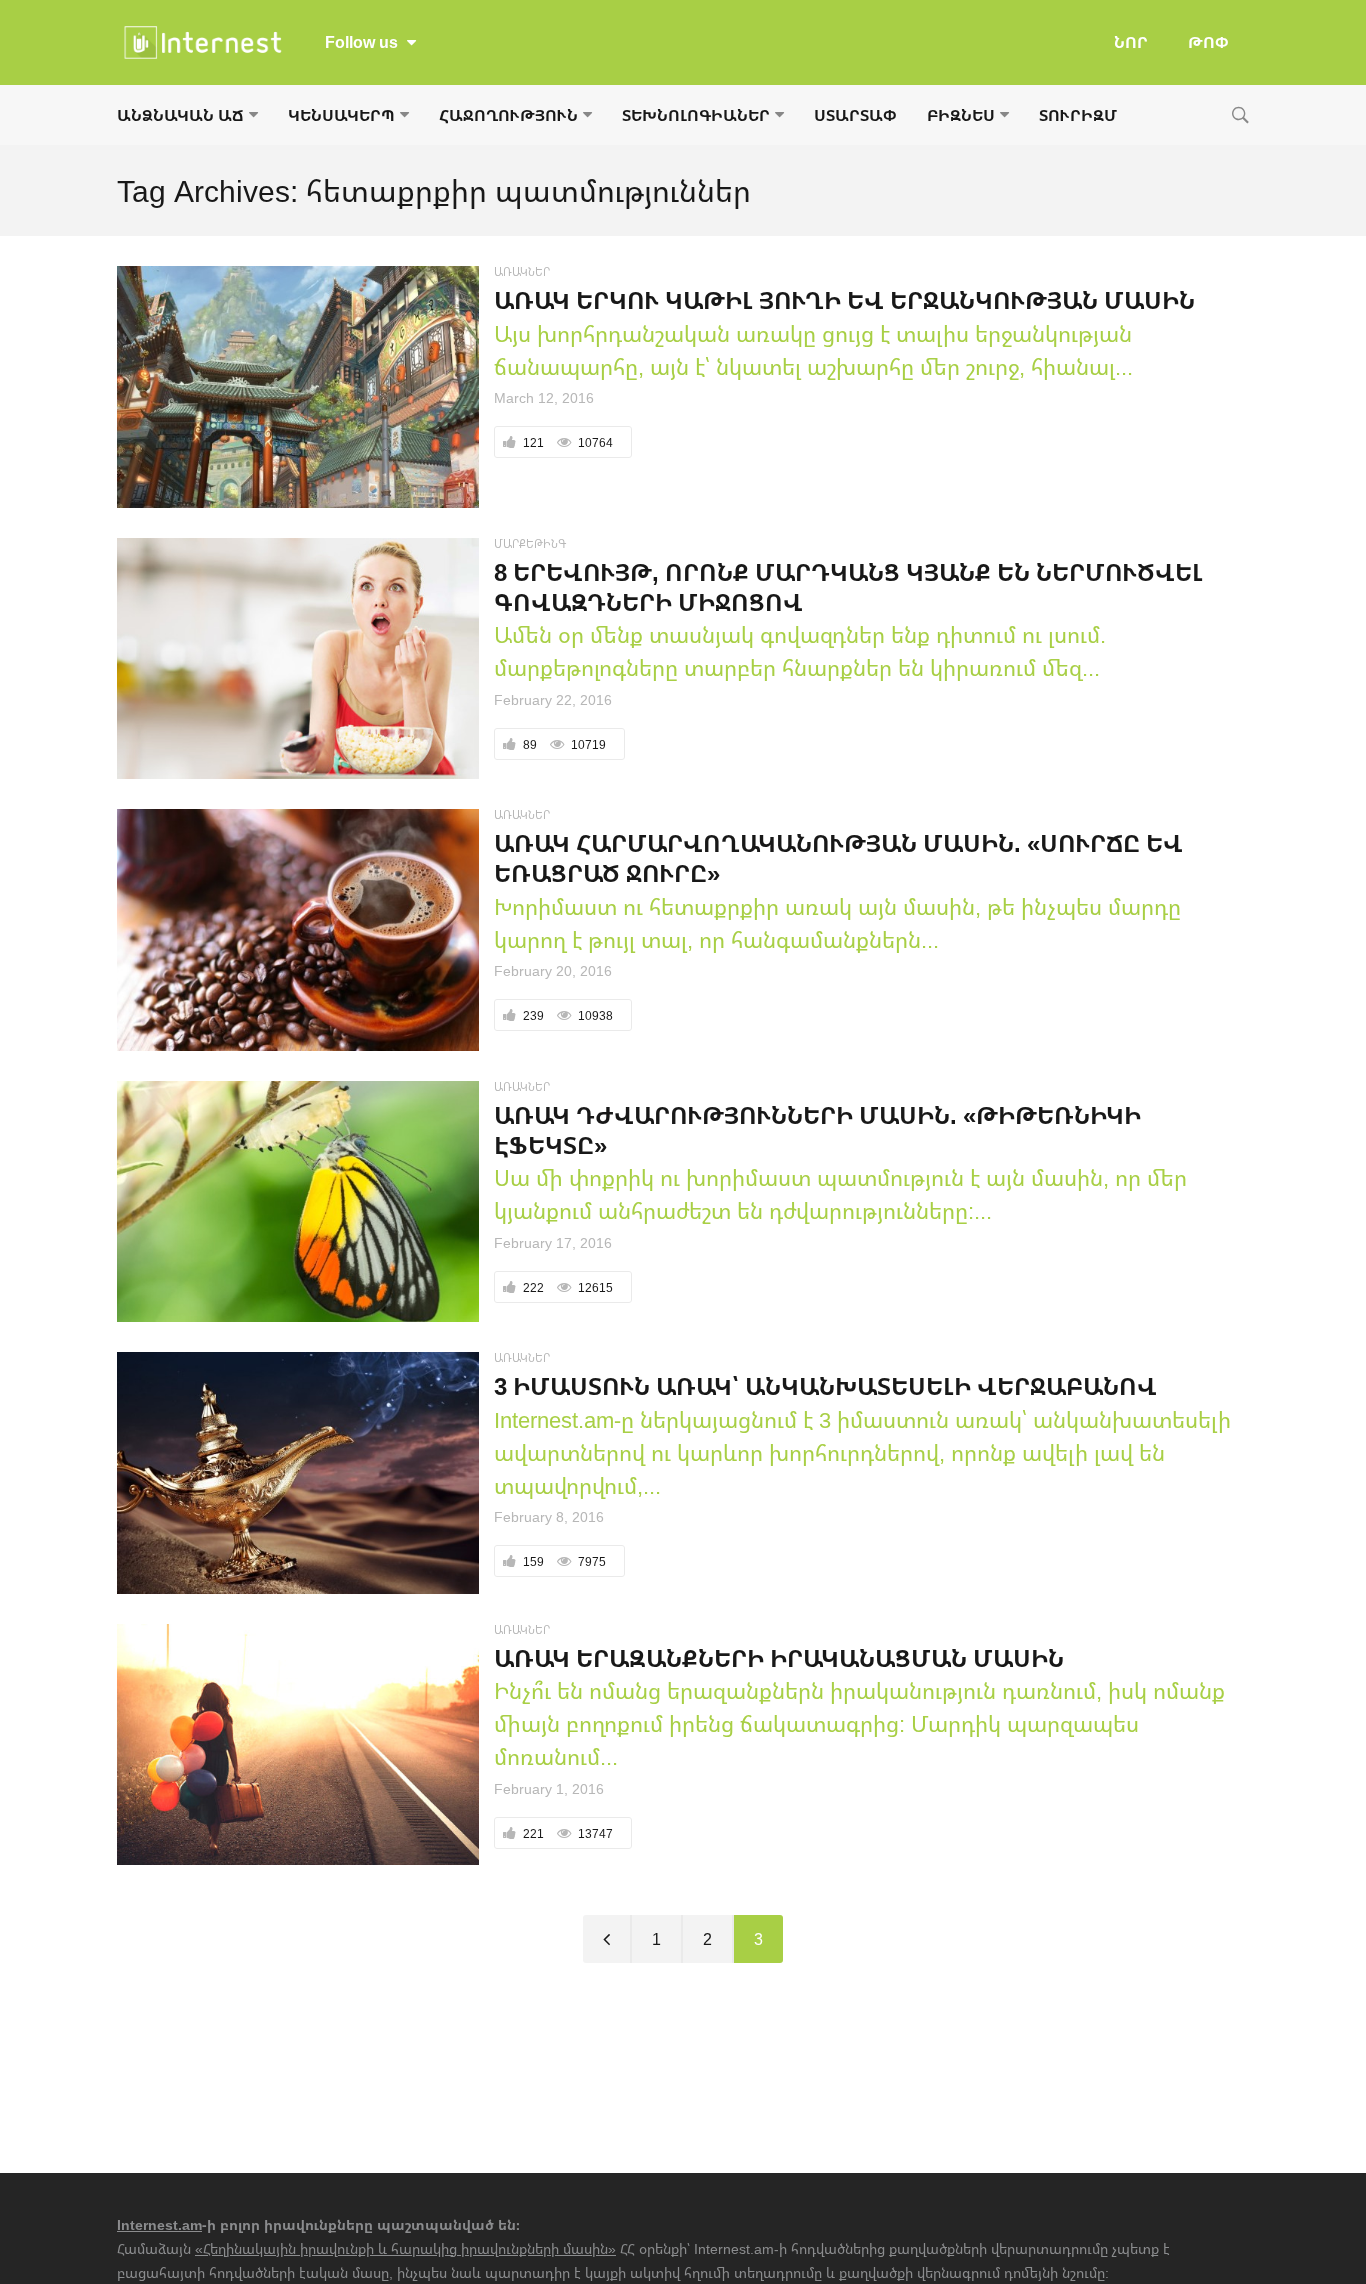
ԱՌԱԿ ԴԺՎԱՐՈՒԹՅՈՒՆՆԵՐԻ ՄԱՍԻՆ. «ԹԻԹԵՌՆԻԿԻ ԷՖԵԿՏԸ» (817, 1129)
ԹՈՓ (1208, 42)
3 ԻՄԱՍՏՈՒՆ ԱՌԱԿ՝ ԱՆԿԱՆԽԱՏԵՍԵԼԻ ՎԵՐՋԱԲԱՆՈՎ (825, 1385)
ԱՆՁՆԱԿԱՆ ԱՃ (180, 115)
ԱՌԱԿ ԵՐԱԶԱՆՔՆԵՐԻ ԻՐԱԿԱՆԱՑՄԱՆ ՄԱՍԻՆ (779, 1657)
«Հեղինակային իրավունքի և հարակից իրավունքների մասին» (405, 2248)
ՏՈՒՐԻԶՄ (1078, 115)
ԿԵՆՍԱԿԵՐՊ (341, 115)
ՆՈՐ (1131, 42)
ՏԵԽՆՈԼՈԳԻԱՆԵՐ (696, 115)
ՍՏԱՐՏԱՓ (855, 115)
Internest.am (159, 2224)
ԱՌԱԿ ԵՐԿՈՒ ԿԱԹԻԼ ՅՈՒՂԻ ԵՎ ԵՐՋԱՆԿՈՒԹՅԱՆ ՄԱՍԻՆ (844, 299)
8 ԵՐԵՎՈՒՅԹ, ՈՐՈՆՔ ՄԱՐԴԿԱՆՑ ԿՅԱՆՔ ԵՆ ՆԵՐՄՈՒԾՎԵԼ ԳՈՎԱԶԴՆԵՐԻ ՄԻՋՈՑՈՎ (848, 586)
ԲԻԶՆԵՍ (961, 115)
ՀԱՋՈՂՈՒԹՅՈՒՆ (508, 115)
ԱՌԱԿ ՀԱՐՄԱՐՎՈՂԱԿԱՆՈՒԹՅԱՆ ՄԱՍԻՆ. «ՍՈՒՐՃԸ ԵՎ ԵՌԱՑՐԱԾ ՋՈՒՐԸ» (838, 857)
